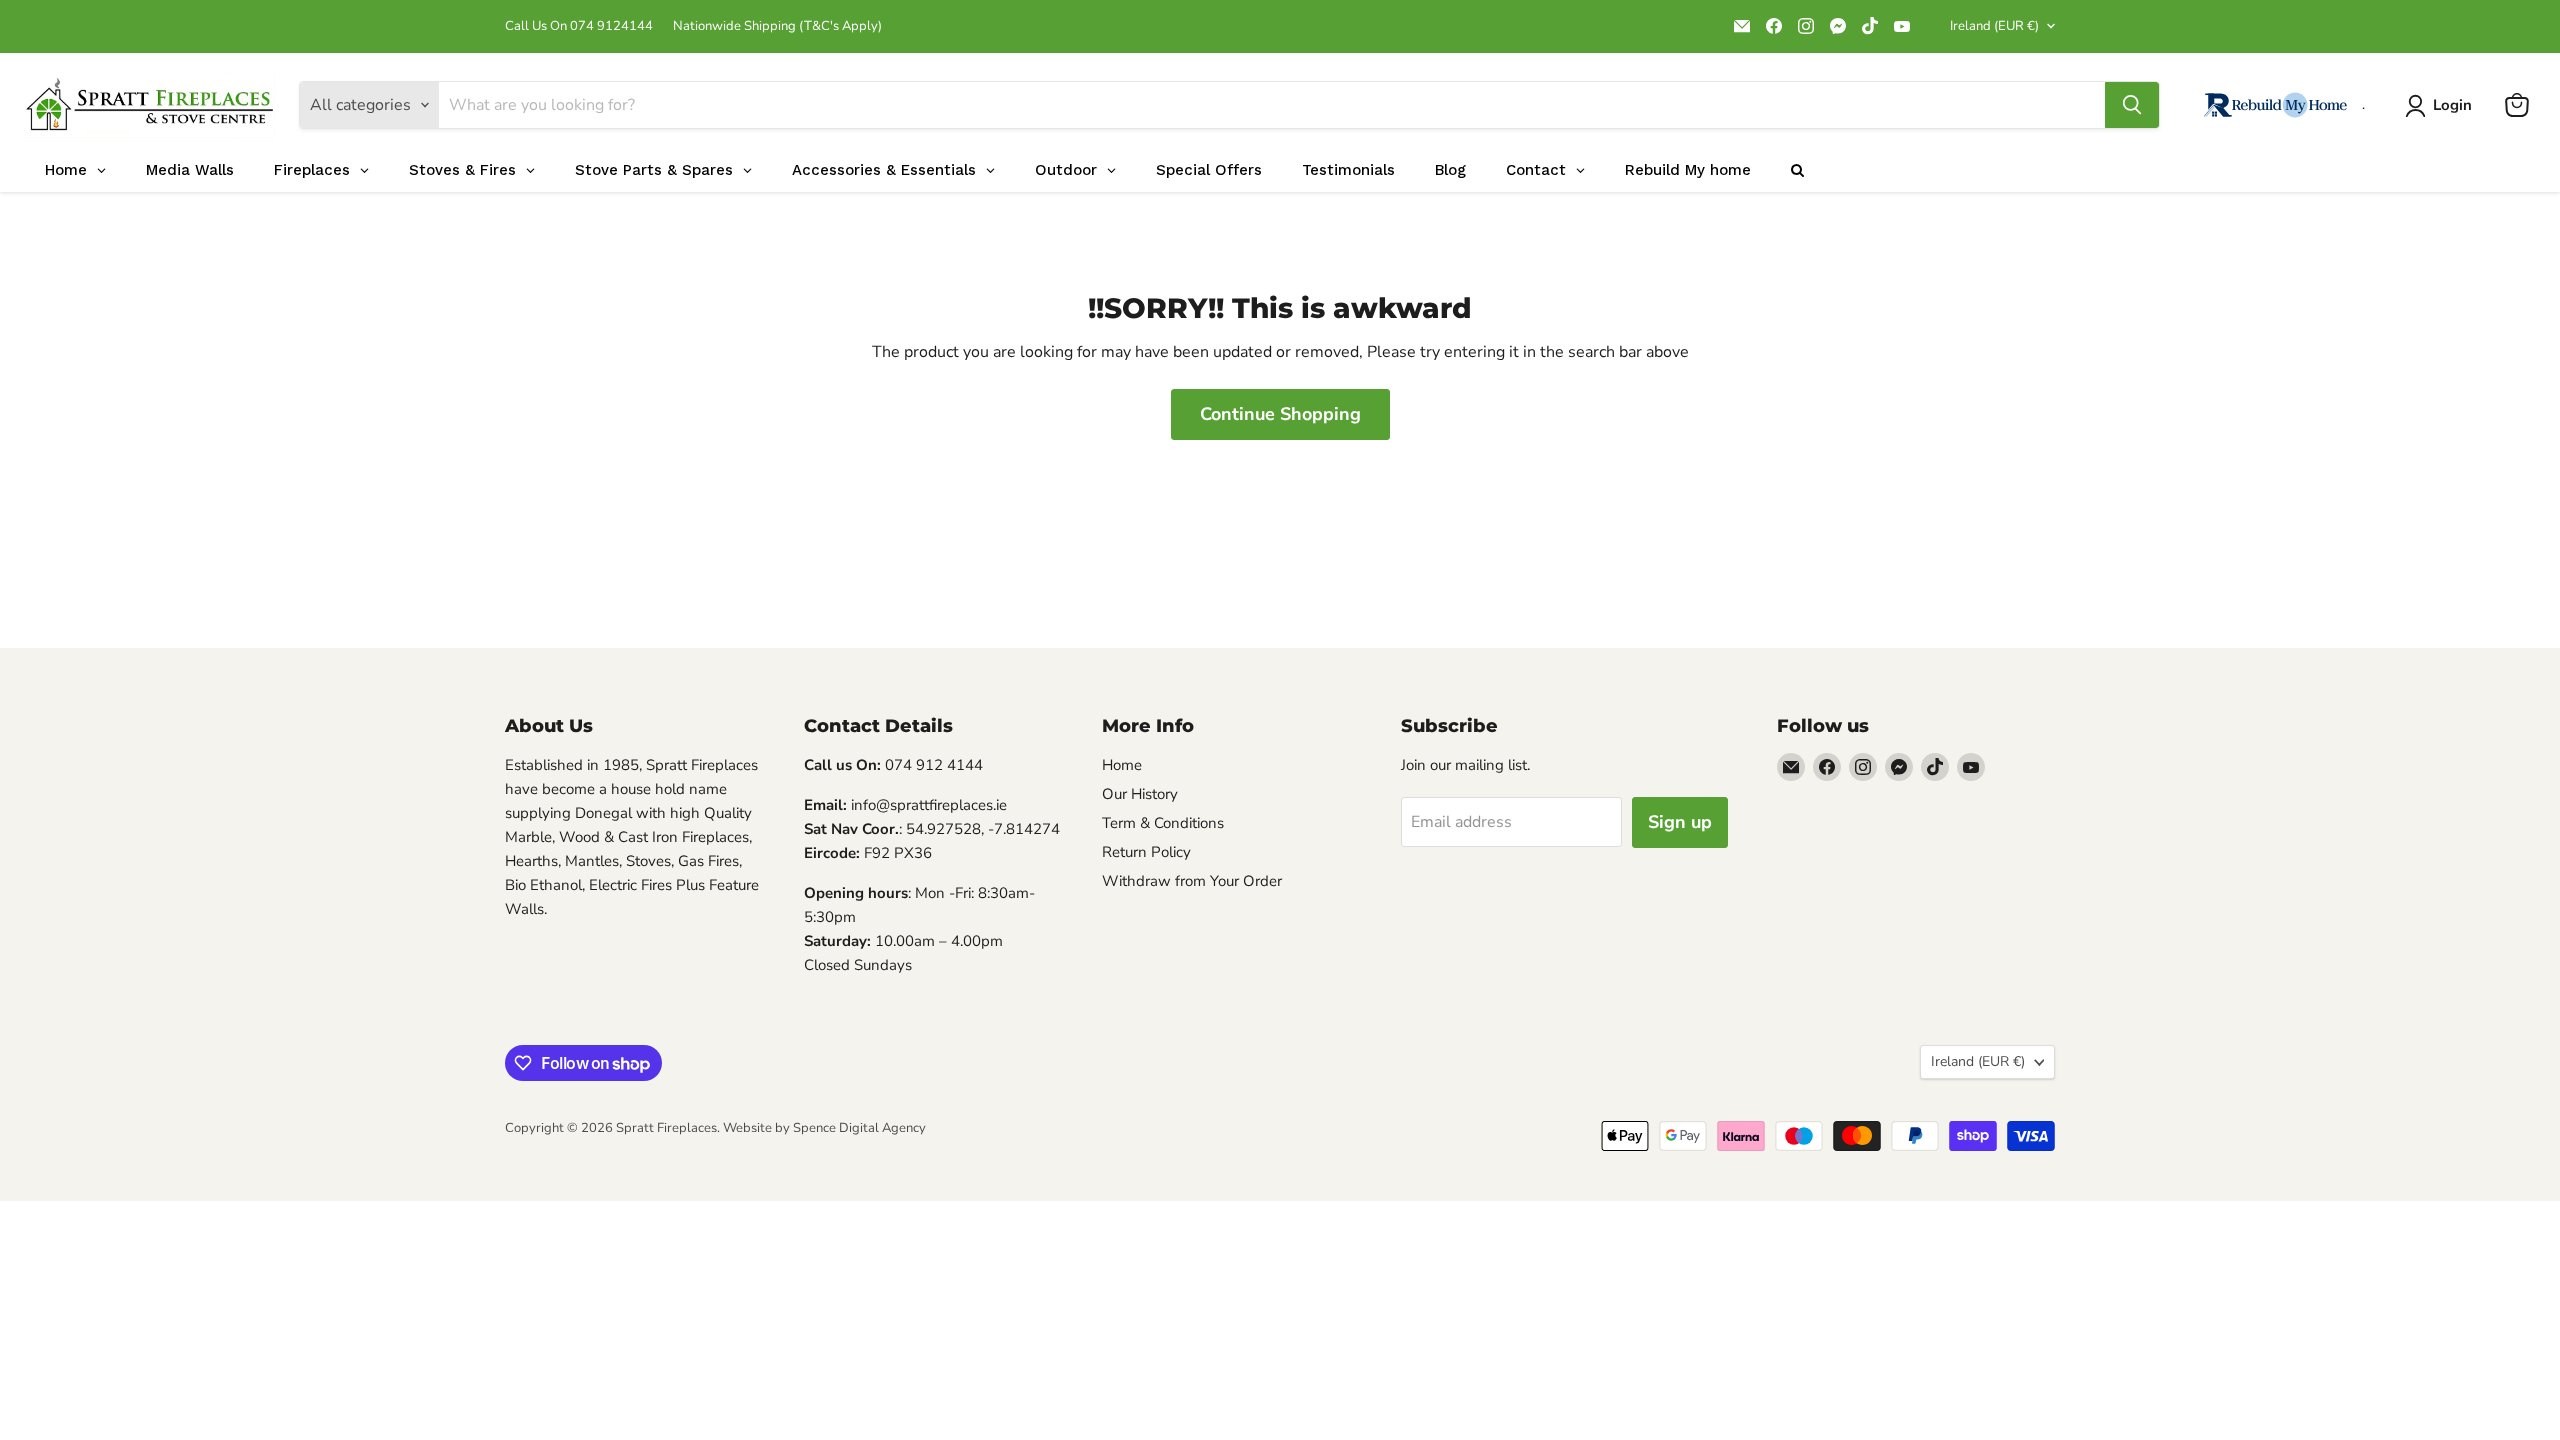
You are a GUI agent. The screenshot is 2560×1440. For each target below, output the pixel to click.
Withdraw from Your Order (1192, 881)
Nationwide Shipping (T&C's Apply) (777, 26)
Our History (1140, 794)
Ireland (1994, 26)
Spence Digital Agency (859, 1128)
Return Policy (1146, 852)
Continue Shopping (1280, 414)
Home (1122, 765)
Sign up (1680, 822)
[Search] (2132, 105)
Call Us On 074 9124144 (579, 26)
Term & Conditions (1163, 823)
